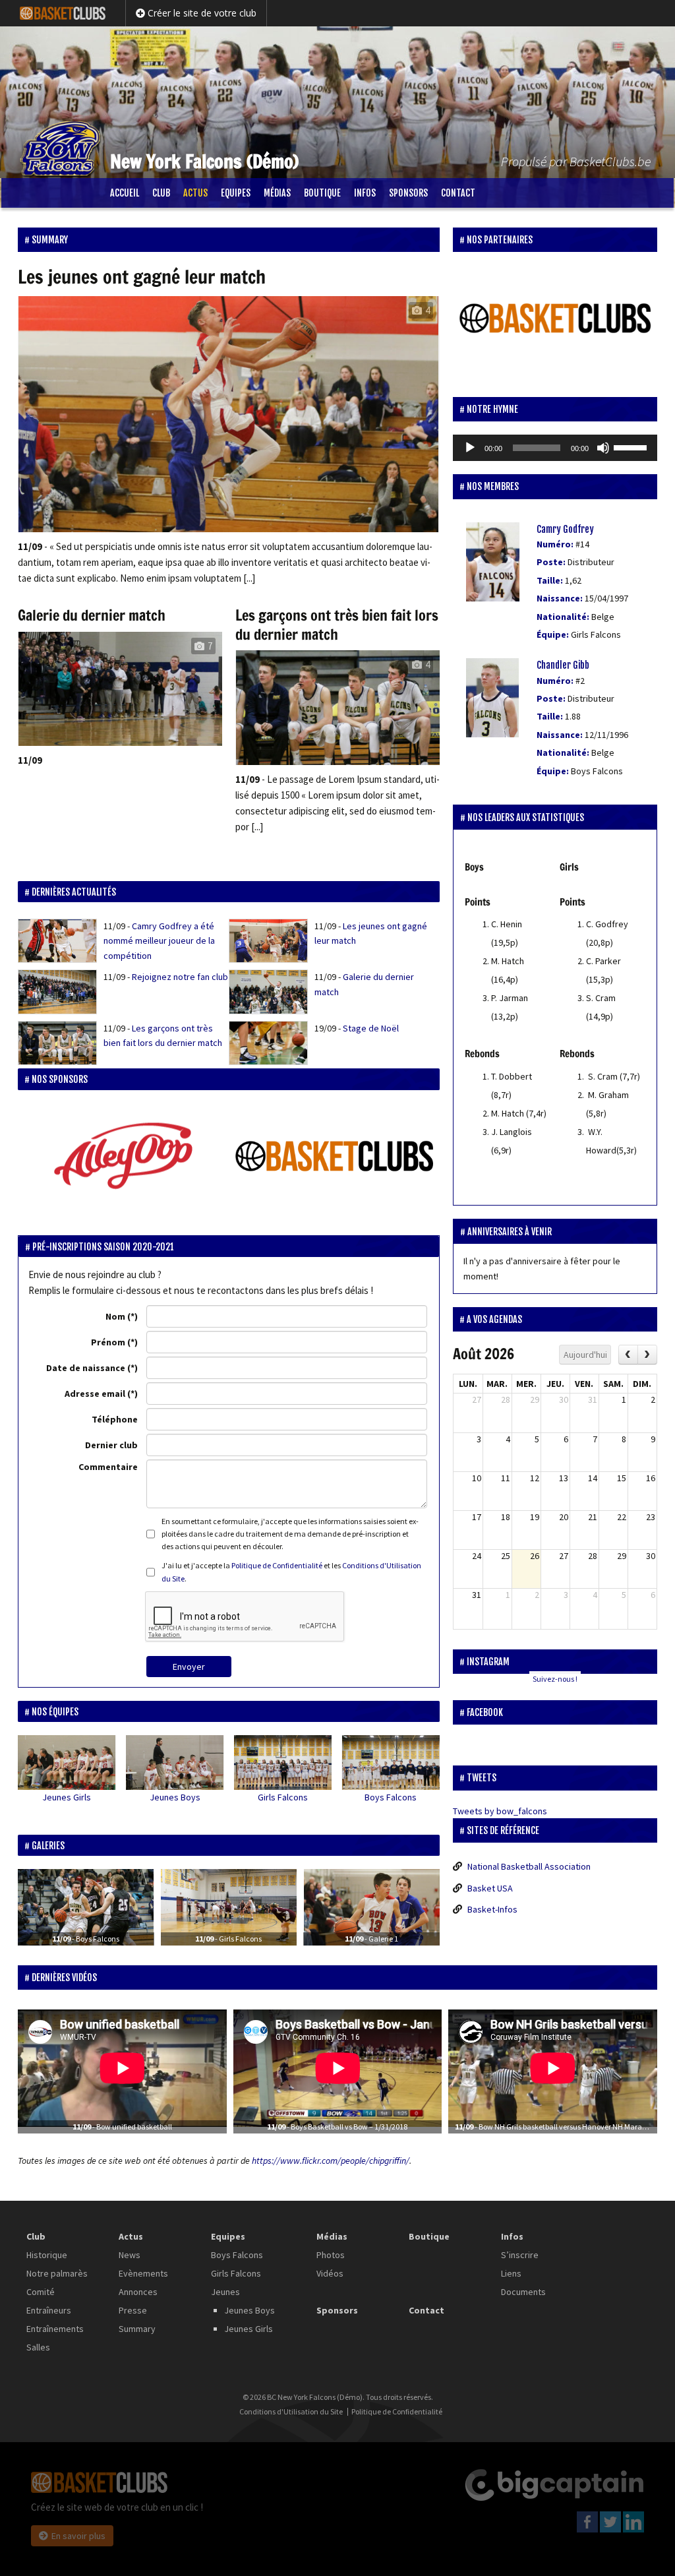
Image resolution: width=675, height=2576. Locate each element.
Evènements (143, 2273)
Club (161, 193)
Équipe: (553, 634)
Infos (365, 193)
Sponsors (408, 193)
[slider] (632, 446)
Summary (137, 2329)
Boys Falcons (391, 1797)
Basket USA (490, 1888)
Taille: (550, 580)
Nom (115, 1316)
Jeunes (225, 2292)
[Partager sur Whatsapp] (92, 1783)
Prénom (108, 1342)
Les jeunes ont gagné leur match (142, 277)
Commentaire (108, 1467)
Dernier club (111, 1445)
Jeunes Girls (67, 1797)
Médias (277, 193)
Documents (523, 2292)
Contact (458, 193)
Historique (47, 2255)
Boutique (322, 193)
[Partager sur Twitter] (67, 1783)
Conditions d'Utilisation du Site (291, 2412)
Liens (511, 2273)
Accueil (125, 193)
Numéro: (555, 544)
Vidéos (330, 2273)
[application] (555, 448)
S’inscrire (520, 2255)
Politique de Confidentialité (277, 1565)
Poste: (551, 562)
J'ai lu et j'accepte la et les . (291, 1572)
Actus (195, 193)
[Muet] (603, 448)
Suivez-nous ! (555, 1679)
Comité (41, 2292)
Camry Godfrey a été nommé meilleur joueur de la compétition (159, 941)
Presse (133, 2310)
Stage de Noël (371, 1028)
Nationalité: (563, 617)
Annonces (138, 2292)
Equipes (236, 193)
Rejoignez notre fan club (180, 977)
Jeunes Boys (175, 1797)
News (130, 2255)
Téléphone (115, 1419)
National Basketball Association (529, 1866)
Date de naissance (86, 1368)
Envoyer (189, 1667)
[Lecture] (470, 448)
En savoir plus (78, 2536)
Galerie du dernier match (92, 615)
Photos (331, 2255)
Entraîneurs (49, 2310)
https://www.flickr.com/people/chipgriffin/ (331, 2161)
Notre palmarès (57, 2273)
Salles (38, 2347)
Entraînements (55, 2329)
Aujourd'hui (585, 1355)
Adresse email (95, 1394)
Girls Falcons (283, 1797)
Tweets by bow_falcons (500, 1811)
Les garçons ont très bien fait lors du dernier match (337, 625)
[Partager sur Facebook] (41, 1783)
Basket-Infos (492, 1909)
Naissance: (560, 598)
